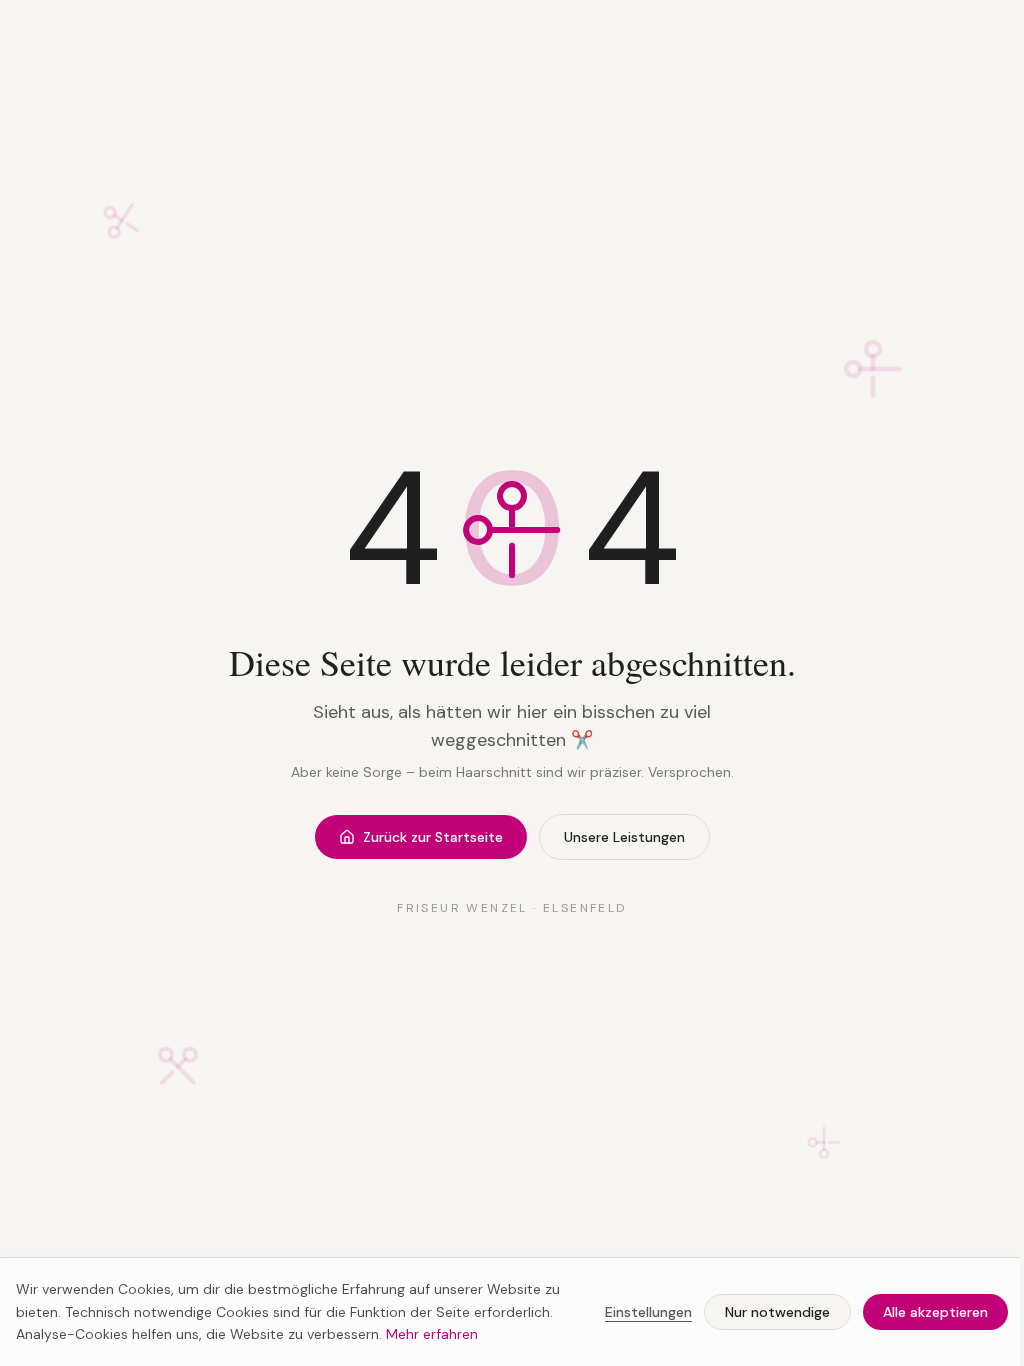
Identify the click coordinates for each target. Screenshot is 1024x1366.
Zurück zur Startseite (433, 837)
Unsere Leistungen (624, 837)
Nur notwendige (777, 1312)
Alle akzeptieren (935, 1312)
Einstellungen (648, 1312)
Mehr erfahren (432, 1334)
